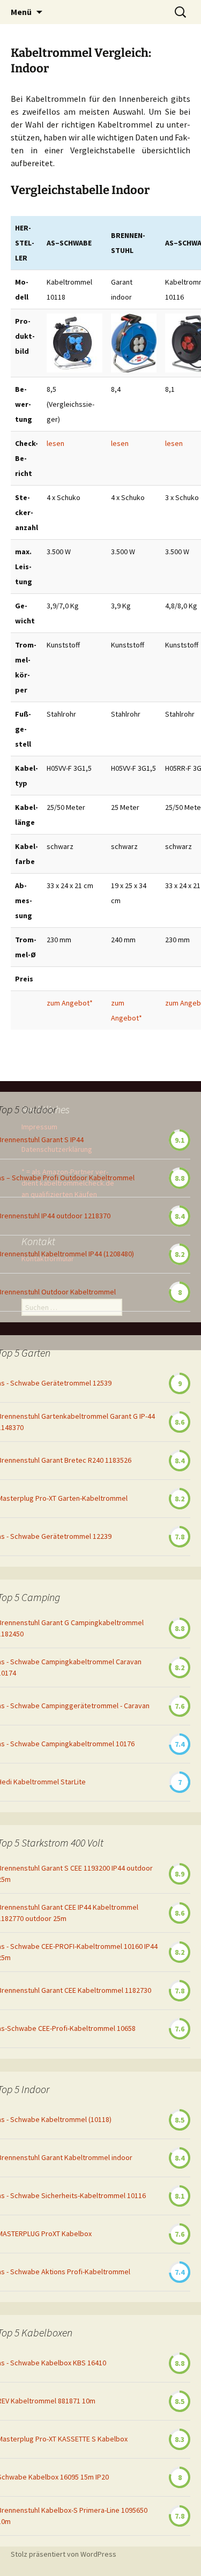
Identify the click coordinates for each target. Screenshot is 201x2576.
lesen (55, 443)
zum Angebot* (70, 1003)
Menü (21, 12)
